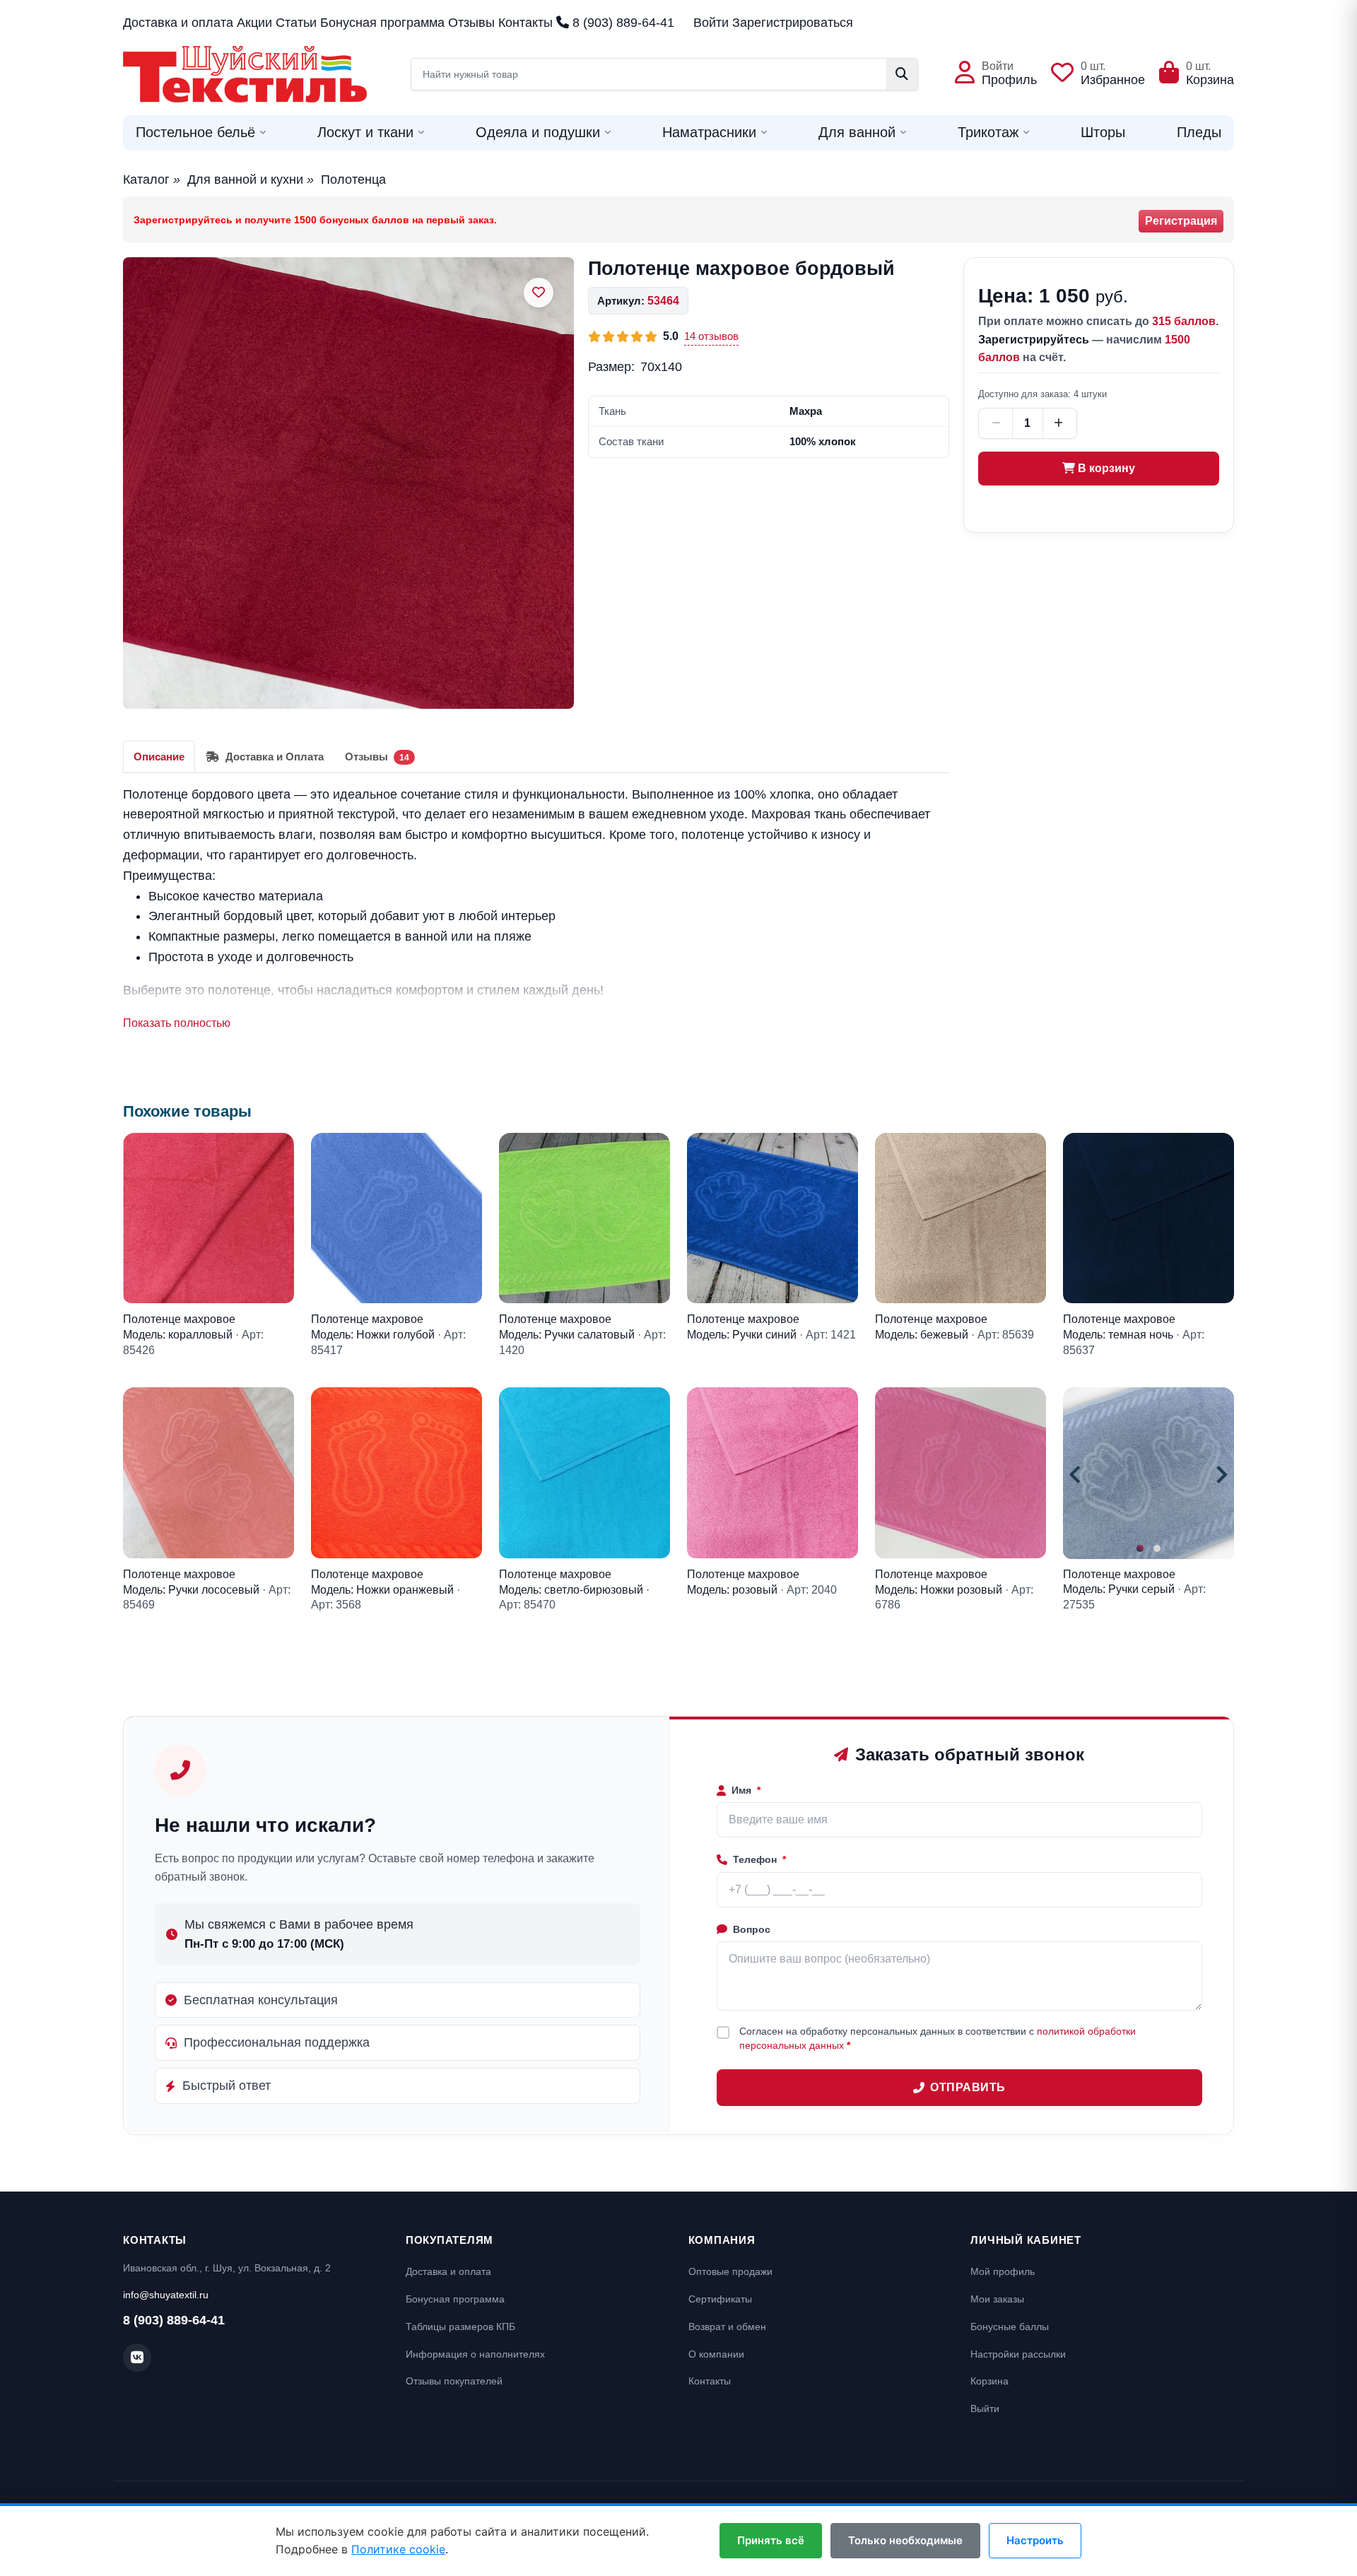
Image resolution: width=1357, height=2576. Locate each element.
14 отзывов (711, 336)
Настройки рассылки (1018, 2354)
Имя (746, 1790)
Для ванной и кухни (245, 180)
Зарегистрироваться (793, 23)
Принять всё (771, 2540)
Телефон (759, 1859)
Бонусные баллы (1010, 2327)
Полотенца (353, 180)
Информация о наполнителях (475, 2354)
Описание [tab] (159, 757)
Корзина (989, 2381)
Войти (711, 23)
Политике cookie (398, 2549)
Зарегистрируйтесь (1034, 340)
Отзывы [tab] (377, 757)
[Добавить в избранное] (539, 293)
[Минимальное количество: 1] (997, 423)
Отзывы (471, 23)
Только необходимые (905, 2540)
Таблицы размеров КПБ (460, 2327)
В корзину (1105, 468)
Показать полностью (177, 1023)
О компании (716, 2354)
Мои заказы (997, 2299)
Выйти (985, 2409)
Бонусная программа (382, 23)
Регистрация (1181, 221)
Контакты (525, 23)
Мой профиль (1003, 2271)
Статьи (296, 23)
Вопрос (752, 1929)
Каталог (146, 180)
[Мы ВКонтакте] (137, 2358)
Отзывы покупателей (454, 2381)
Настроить (1035, 2540)
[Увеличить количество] (1059, 423)
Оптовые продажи (730, 2271)
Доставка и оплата (178, 23)
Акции (254, 23)
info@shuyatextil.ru (166, 2295)
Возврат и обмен (727, 2327)
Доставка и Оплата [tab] (273, 757)
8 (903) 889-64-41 (622, 23)
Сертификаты (720, 2299)
